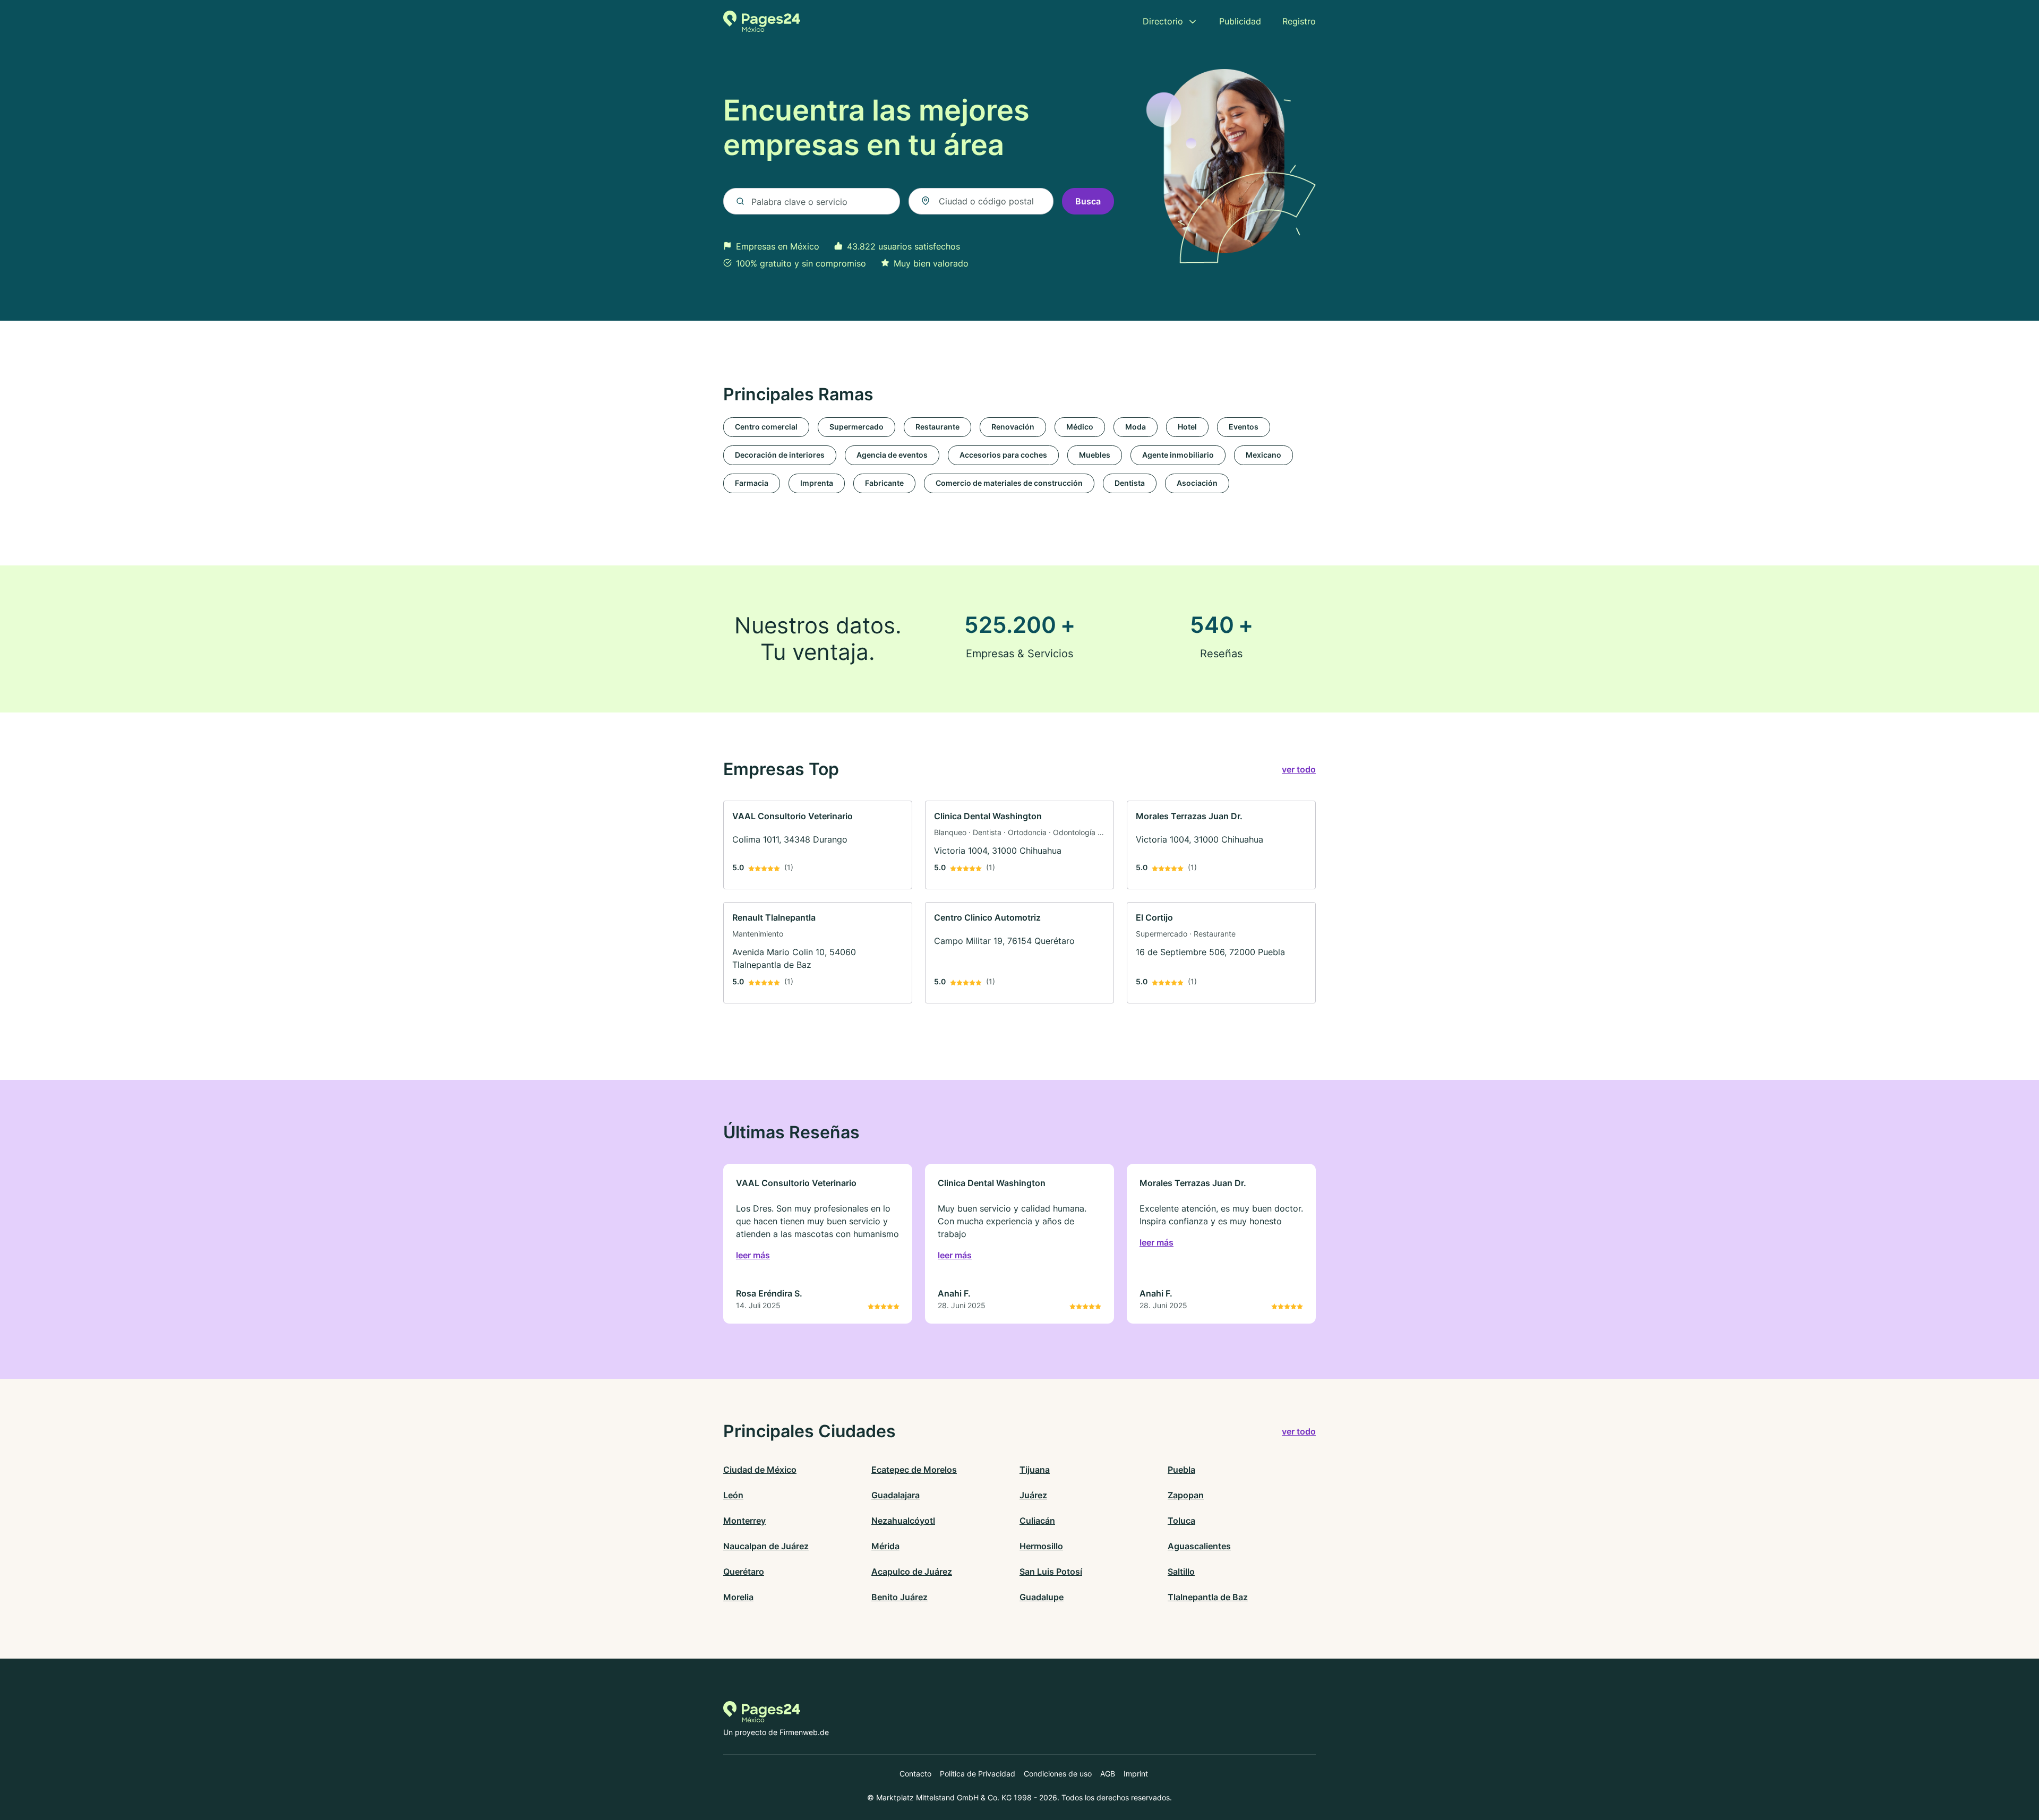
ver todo (1299, 769)
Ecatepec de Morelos (914, 1470)
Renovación (1013, 427)
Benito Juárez (899, 1597)
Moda (1136, 427)
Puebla (1181, 1470)
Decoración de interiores (780, 455)
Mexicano (1263, 455)
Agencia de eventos (892, 455)
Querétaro (744, 1572)
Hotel (1187, 427)
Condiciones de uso (1058, 1774)
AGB (1108, 1774)
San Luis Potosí (1051, 1572)
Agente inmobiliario (1178, 455)
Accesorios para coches (1003, 455)
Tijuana (1035, 1470)
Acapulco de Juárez (912, 1572)
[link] (818, 845)
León (733, 1495)
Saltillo (1181, 1572)
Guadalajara (896, 1495)
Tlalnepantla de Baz (1208, 1597)
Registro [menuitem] (1299, 21)
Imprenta (817, 483)
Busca (1088, 201)
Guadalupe (1042, 1597)
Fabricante (884, 483)
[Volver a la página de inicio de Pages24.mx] (762, 21)
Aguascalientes (1199, 1546)
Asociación (1197, 483)
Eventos (1244, 427)
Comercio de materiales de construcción (1009, 483)
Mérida (885, 1546)
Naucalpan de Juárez (766, 1546)
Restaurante (937, 427)
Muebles (1095, 455)
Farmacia (752, 483)
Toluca (1181, 1521)
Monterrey (744, 1521)
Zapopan (1186, 1495)
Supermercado (856, 427)
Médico (1080, 427)
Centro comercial (766, 427)
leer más (753, 1255)
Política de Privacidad (978, 1774)
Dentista (1130, 483)
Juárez (1033, 1495)
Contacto (915, 1774)
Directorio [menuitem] (1163, 21)
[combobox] (981, 201)
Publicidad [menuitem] (1240, 21)
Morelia (738, 1597)
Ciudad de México (760, 1470)
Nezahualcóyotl (903, 1521)
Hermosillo (1041, 1546)
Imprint (1136, 1774)
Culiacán (1037, 1521)
